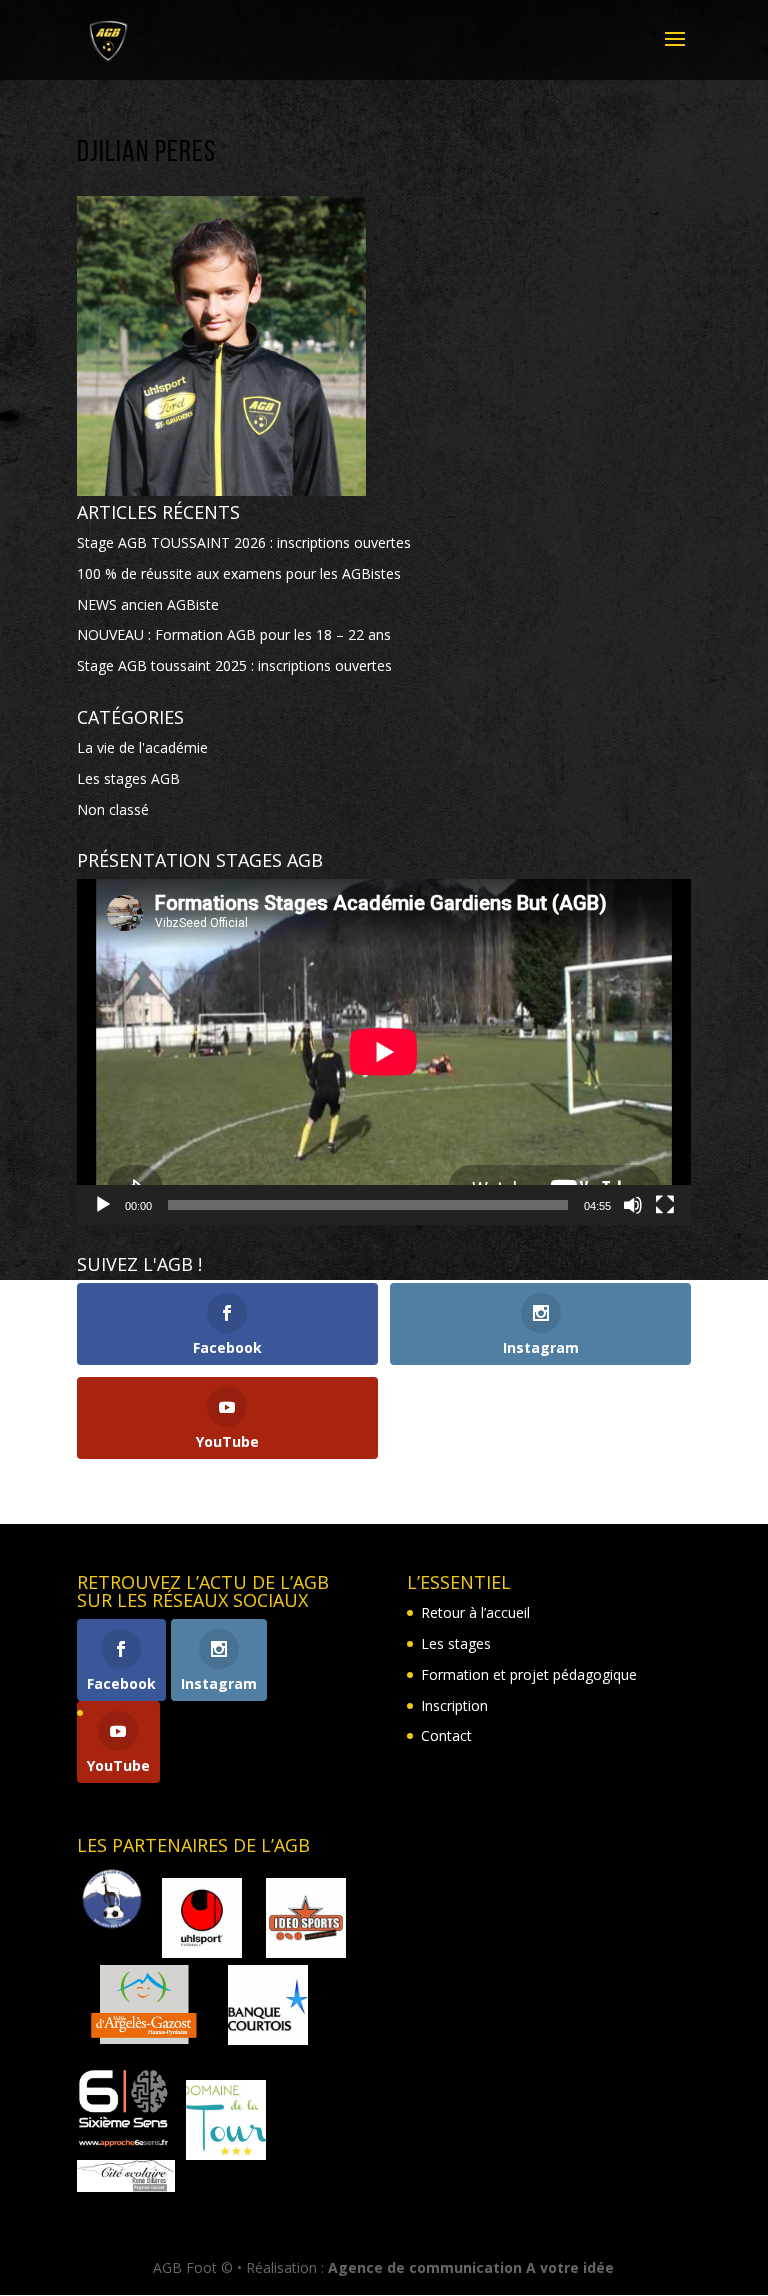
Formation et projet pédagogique (529, 1674)
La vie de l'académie (142, 747)
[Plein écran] (665, 1205)
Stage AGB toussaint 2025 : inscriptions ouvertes (234, 665)
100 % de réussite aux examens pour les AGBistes (239, 573)
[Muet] (633, 1205)
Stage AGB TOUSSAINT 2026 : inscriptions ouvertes (244, 542)
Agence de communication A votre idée (471, 2267)
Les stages (456, 1643)
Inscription (454, 1705)
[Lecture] (103, 1205)
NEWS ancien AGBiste (148, 604)
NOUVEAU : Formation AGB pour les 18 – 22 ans (234, 634)
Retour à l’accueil (475, 1612)
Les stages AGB (128, 778)
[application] (384, 1052)
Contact (446, 1735)
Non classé (113, 809)
